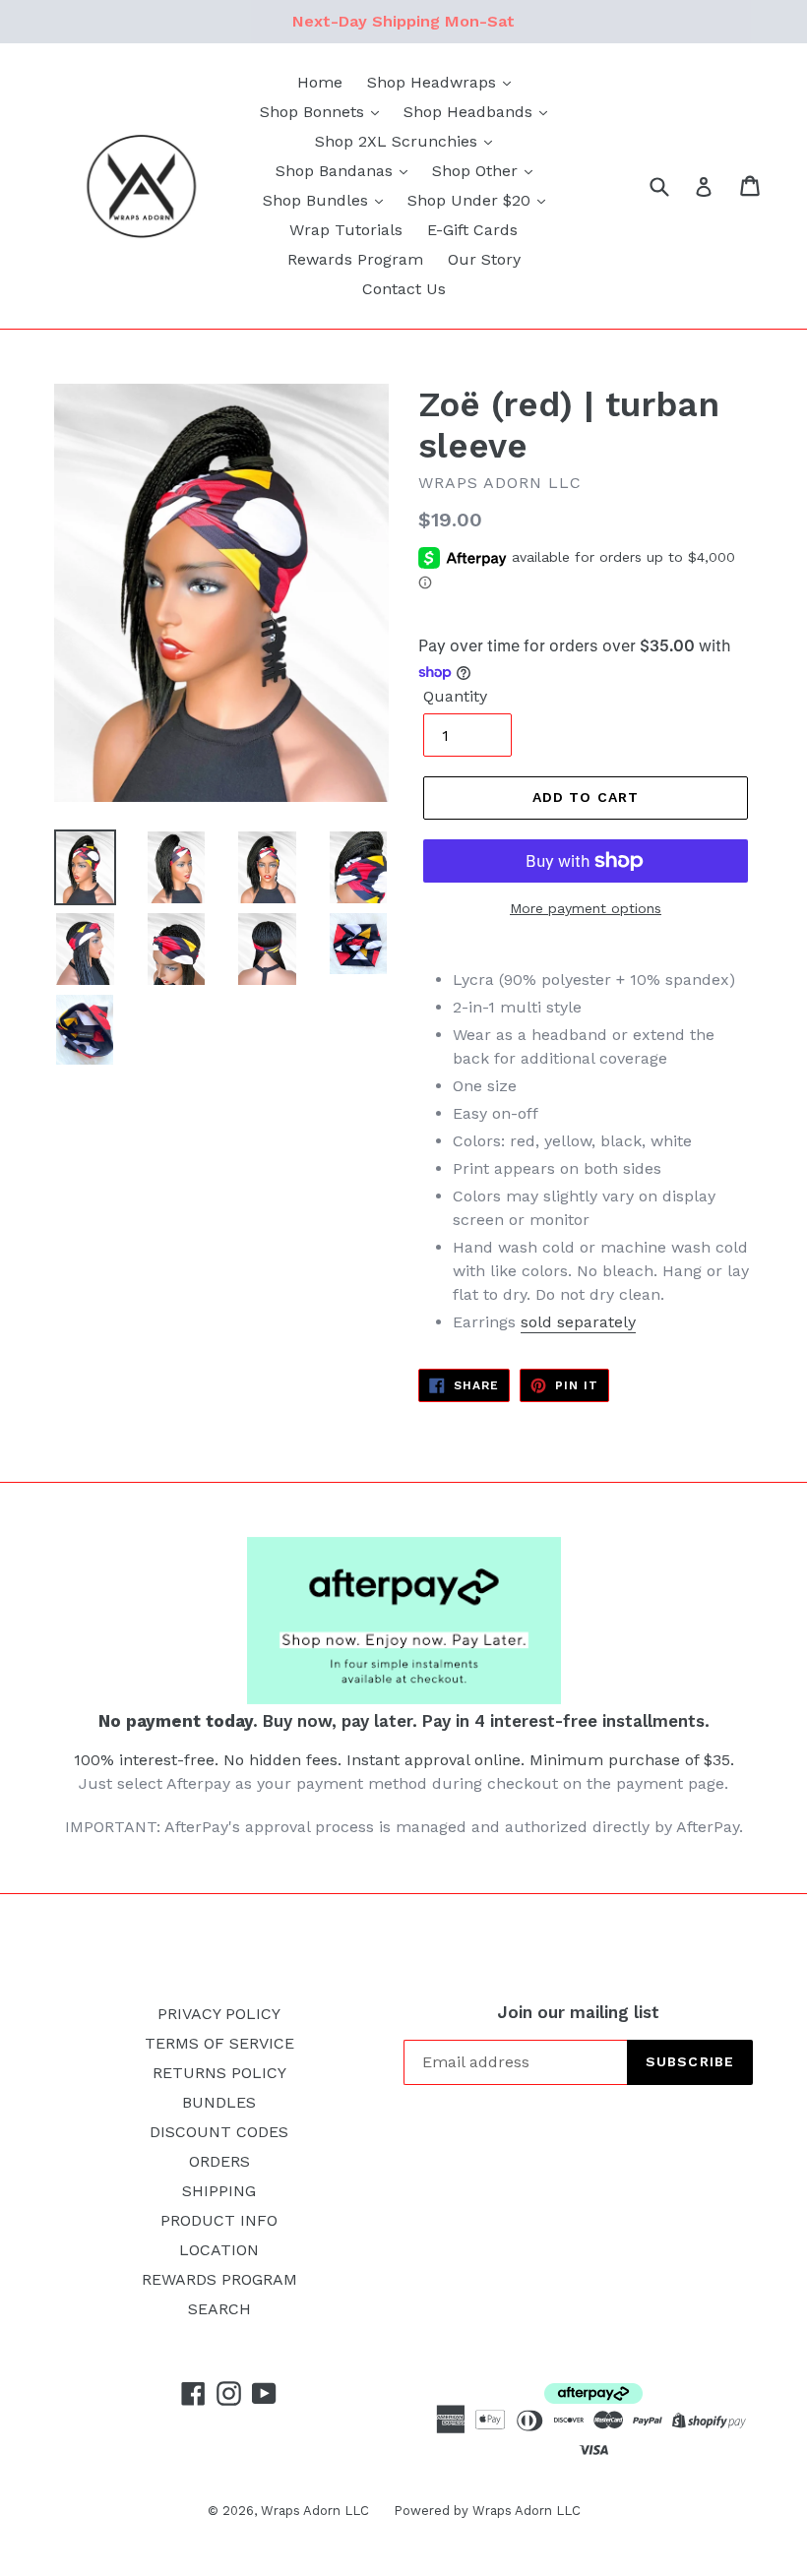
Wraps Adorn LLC (315, 2511)
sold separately (578, 1322)
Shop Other (477, 171)
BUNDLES (219, 2102)
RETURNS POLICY (219, 2073)
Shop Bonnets (314, 112)
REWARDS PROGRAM (219, 2279)
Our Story (484, 259)
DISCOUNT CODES (219, 2132)
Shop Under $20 (471, 200)
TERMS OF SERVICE (219, 2043)
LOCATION (219, 2250)
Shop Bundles (318, 200)
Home (320, 82)
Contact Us (404, 289)
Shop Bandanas (337, 171)
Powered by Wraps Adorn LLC (487, 2511)
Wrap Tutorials (346, 230)
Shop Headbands (470, 112)
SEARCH (219, 2309)
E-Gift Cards (472, 230)
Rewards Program (355, 259)
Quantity (455, 696)
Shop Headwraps (434, 82)
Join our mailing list (578, 2012)
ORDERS (219, 2161)
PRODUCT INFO (219, 2220)
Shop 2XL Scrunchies (399, 141)
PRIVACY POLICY (219, 2014)
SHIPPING (219, 2191)
